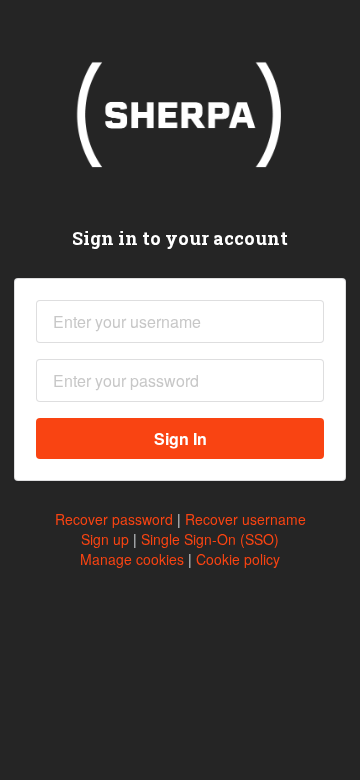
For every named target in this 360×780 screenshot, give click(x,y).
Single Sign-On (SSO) (210, 539)
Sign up (105, 539)
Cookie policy (238, 559)
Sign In (180, 438)
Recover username (245, 519)
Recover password (114, 519)
